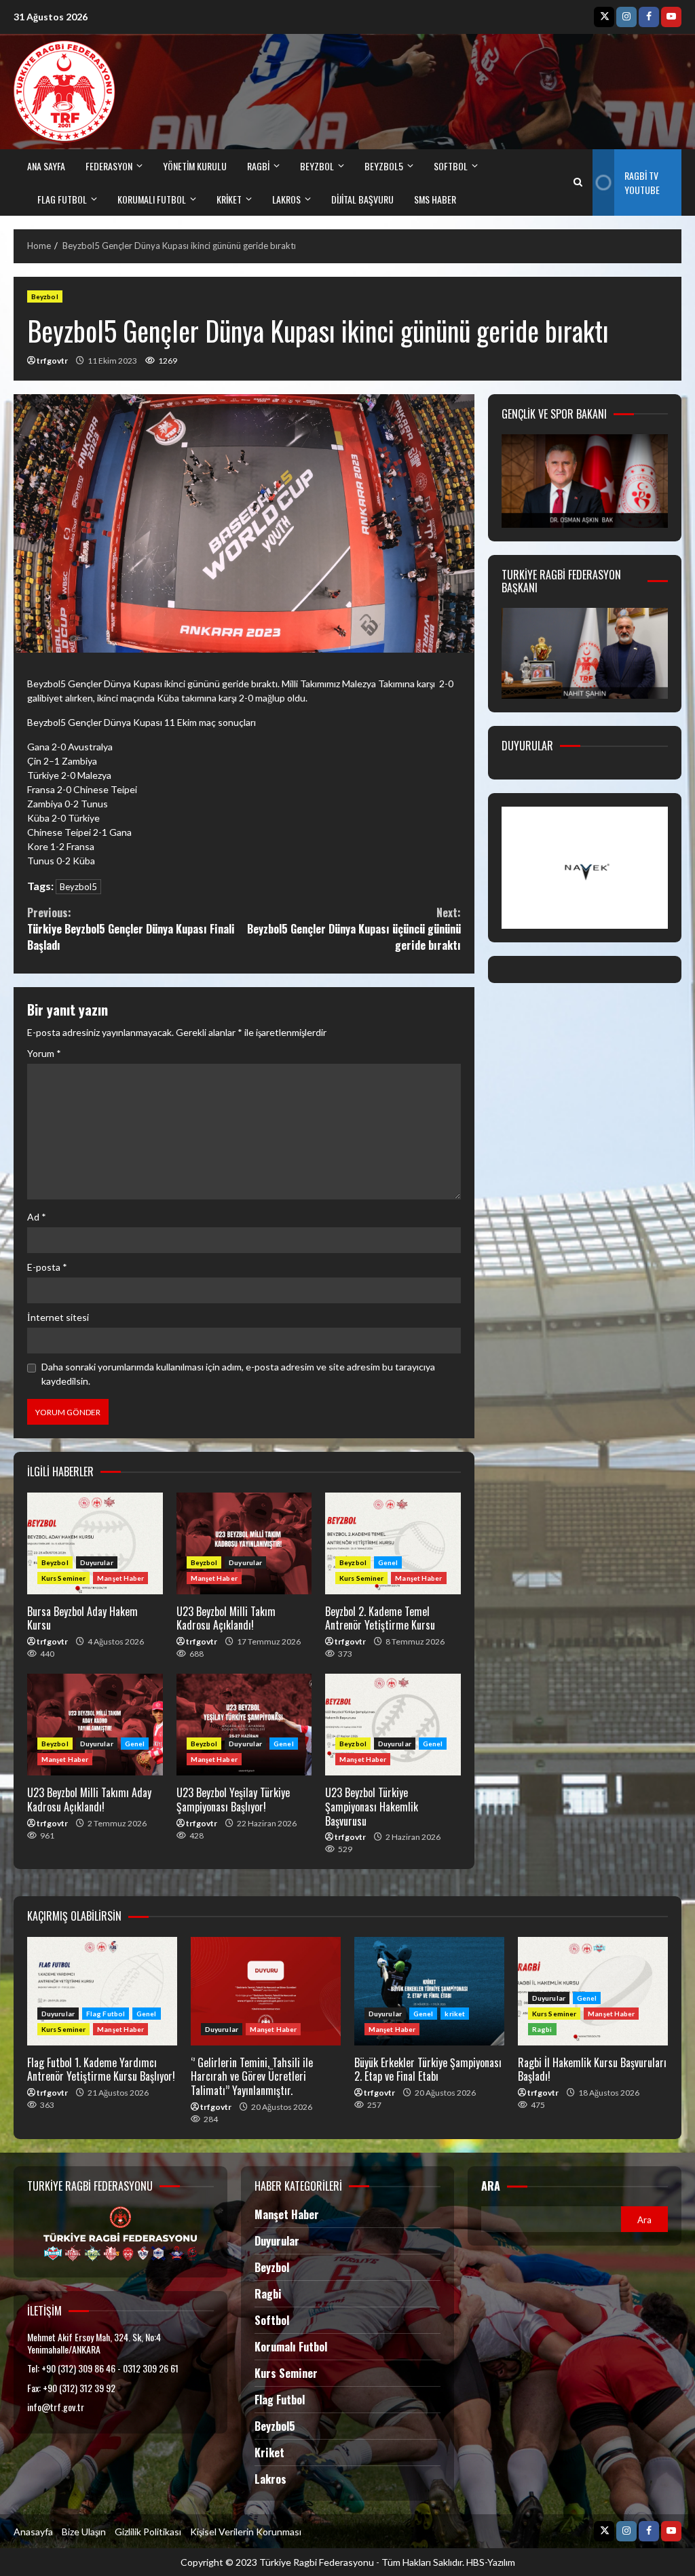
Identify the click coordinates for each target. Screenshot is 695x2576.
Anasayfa (33, 2532)
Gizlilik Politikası (148, 2532)
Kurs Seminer (63, 1578)
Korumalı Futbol (152, 199)
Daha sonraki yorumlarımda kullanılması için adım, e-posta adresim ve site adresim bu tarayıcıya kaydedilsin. (238, 1374)
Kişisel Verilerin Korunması (246, 2532)
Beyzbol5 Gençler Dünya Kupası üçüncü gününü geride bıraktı (354, 929)
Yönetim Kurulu (195, 166)
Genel (388, 1562)
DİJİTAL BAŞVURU (362, 199)
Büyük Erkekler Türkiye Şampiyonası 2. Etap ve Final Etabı (429, 1991)
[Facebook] (649, 17)
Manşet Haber (120, 1578)
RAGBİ (258, 166)
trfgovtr (52, 361)
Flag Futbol (106, 2014)
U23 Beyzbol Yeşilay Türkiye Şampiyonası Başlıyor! (244, 1725)
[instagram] (626, 17)
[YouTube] (671, 17)
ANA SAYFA (46, 166)
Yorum (44, 1053)
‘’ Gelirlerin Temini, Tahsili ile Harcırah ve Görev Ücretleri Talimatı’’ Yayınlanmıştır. (266, 1991)
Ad (37, 1217)
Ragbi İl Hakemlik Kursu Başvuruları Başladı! (592, 2070)
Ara (491, 2186)
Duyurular (97, 1562)
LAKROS (286, 199)
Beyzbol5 (78, 887)
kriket (229, 199)
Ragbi (542, 2029)
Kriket (269, 2453)
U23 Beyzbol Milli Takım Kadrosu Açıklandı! (244, 1543)
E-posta (47, 1267)
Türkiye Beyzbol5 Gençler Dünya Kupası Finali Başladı (131, 929)
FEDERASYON (109, 166)
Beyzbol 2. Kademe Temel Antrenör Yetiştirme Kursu (393, 1543)
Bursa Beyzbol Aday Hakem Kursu (95, 1543)
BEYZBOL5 (384, 166)
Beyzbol (45, 296)
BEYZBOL (317, 166)
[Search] (578, 182)
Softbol (272, 2320)
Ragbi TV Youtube (642, 182)
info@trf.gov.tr (56, 2407)
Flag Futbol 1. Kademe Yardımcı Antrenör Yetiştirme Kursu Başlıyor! (102, 1991)
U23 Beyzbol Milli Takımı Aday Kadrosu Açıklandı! (95, 1725)
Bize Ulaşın (84, 2532)
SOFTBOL (451, 166)
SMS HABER (435, 199)
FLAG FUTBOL (62, 199)
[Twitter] (604, 17)
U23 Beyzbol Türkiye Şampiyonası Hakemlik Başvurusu (393, 1725)
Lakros (270, 2479)
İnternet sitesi (58, 1317)
